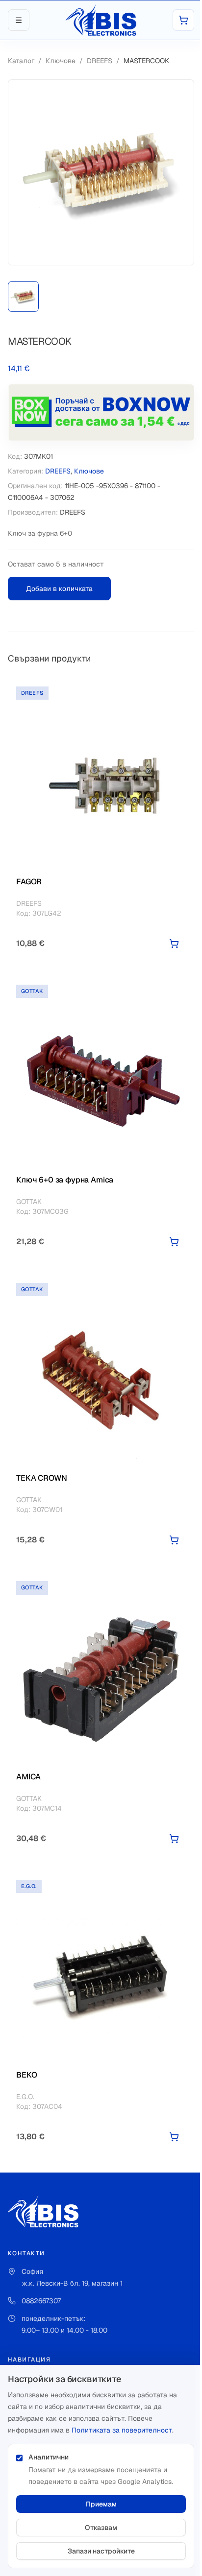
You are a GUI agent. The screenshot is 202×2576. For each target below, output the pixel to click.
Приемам (101, 2504)
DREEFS (100, 61)
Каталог (21, 61)
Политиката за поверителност (122, 2430)
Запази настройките (101, 2551)
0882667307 (41, 2301)
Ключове (61, 61)
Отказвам (101, 2528)
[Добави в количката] (174, 944)
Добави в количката (59, 589)
